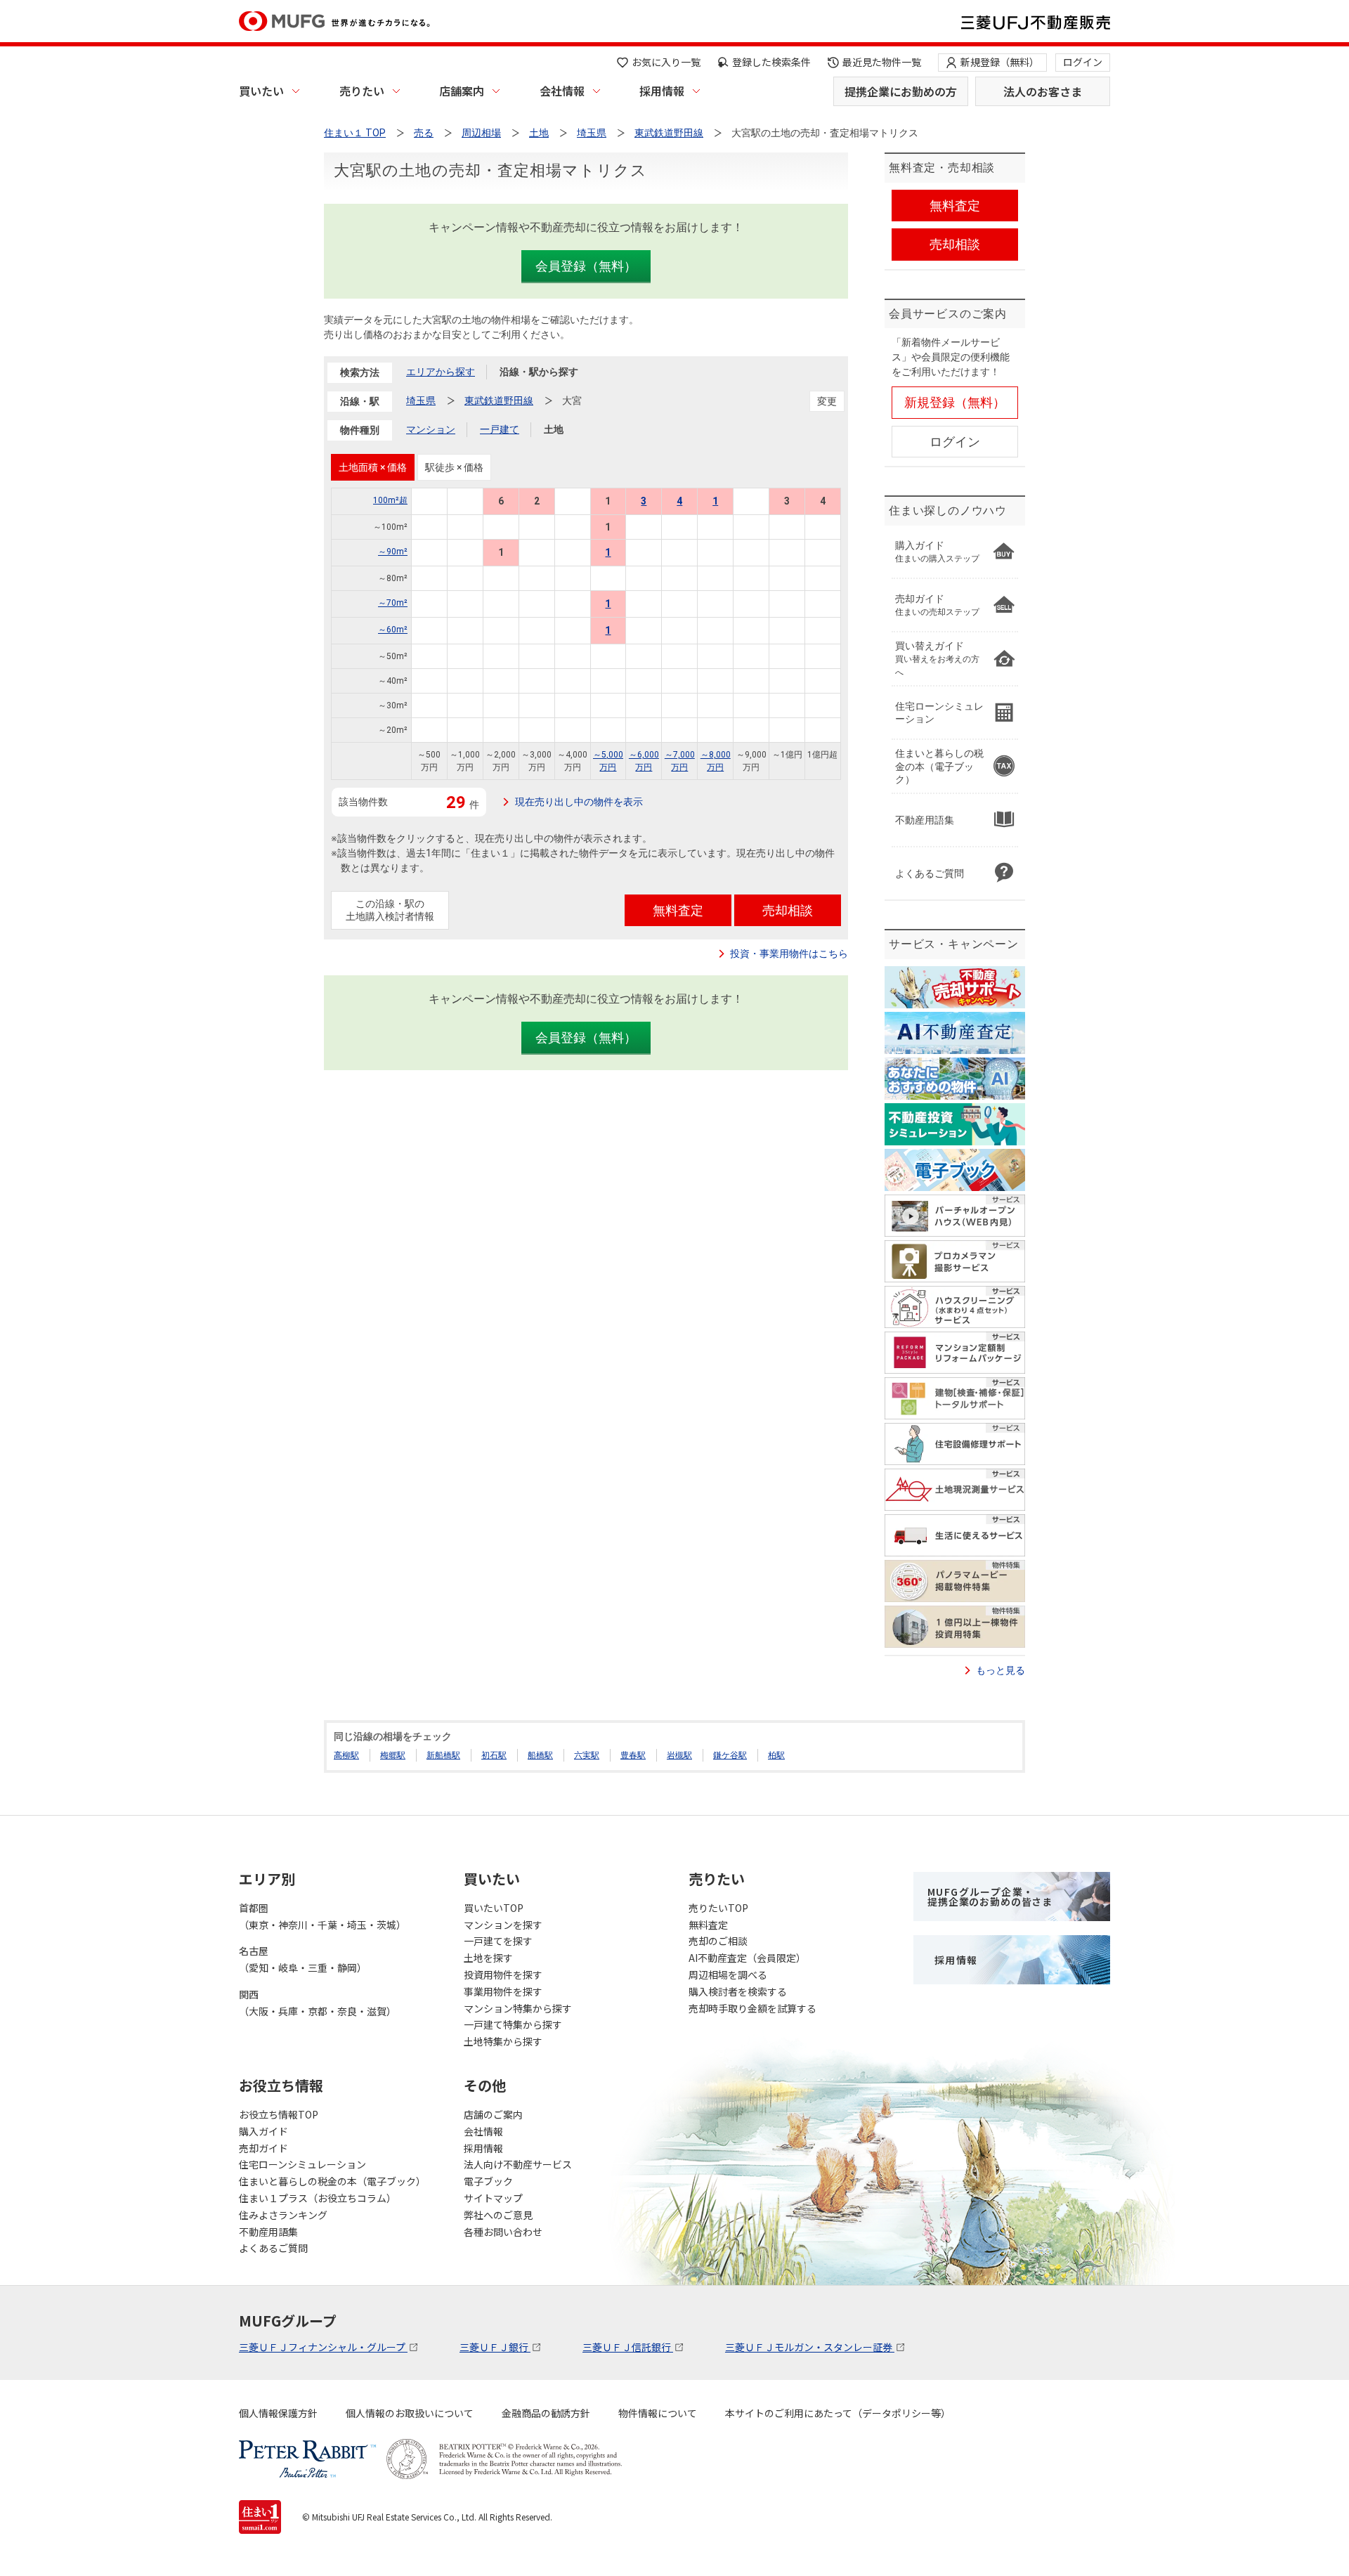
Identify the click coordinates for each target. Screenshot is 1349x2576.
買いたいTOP (494, 1908)
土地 (554, 429)
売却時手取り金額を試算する (752, 2008)
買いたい (261, 91)
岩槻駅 (679, 1755)
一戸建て (500, 429)
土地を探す (488, 1958)
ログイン (1083, 62)
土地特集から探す (503, 2041)
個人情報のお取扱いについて (410, 2413)
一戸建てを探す (498, 1941)
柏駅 (776, 1755)
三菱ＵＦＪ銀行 (495, 2347)
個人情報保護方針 (278, 2413)
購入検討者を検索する (738, 1991)
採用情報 (662, 91)
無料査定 (708, 1925)
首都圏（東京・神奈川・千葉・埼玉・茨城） (322, 1916)
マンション (431, 429)
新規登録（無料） (1000, 62)
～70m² (393, 603)
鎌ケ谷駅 (730, 1755)
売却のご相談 (718, 1941)
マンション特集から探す (518, 2008)
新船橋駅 (443, 1755)
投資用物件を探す (503, 1975)
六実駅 (587, 1755)
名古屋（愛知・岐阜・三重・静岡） (303, 1959)
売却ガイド (263, 2148)
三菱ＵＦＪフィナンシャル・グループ (323, 2347)
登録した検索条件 (771, 62)
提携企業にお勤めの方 (901, 91)
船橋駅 (540, 1755)
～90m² (393, 552)
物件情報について (658, 2413)
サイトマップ (493, 2198)
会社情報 (562, 91)
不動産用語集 (268, 2232)
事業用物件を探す (503, 1991)
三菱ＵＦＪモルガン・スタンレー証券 (810, 2347)
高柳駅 (346, 1755)
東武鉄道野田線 (499, 401)
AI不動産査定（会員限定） (747, 1958)
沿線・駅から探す (539, 372)
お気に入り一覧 (666, 62)
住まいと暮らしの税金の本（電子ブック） (332, 2181)
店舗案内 (462, 91)
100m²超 (390, 500)
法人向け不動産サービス (518, 2164)
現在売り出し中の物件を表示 (579, 802)
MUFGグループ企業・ (990, 1897)
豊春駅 (633, 1755)
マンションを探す (503, 1925)
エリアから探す (441, 372)
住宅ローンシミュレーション (302, 2164)
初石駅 (494, 1755)
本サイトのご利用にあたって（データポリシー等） (838, 2413)
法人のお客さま (1043, 91)
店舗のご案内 (493, 2114)
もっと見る (1001, 1670)
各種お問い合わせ (503, 2232)
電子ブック (488, 2181)
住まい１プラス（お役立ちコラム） (318, 2198)
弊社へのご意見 (498, 2215)
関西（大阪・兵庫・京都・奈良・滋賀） (318, 2003)
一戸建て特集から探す (513, 2024)
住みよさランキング (283, 2215)
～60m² (393, 630)
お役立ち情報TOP (279, 2114)
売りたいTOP (718, 1908)
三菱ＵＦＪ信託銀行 (628, 2347)
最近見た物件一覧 (882, 62)
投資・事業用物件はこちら (789, 954)
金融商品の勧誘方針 (546, 2413)
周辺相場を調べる (728, 1975)
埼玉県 (421, 401)
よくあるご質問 (273, 2248)
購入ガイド (263, 2131)
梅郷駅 (393, 1755)
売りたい (362, 91)
